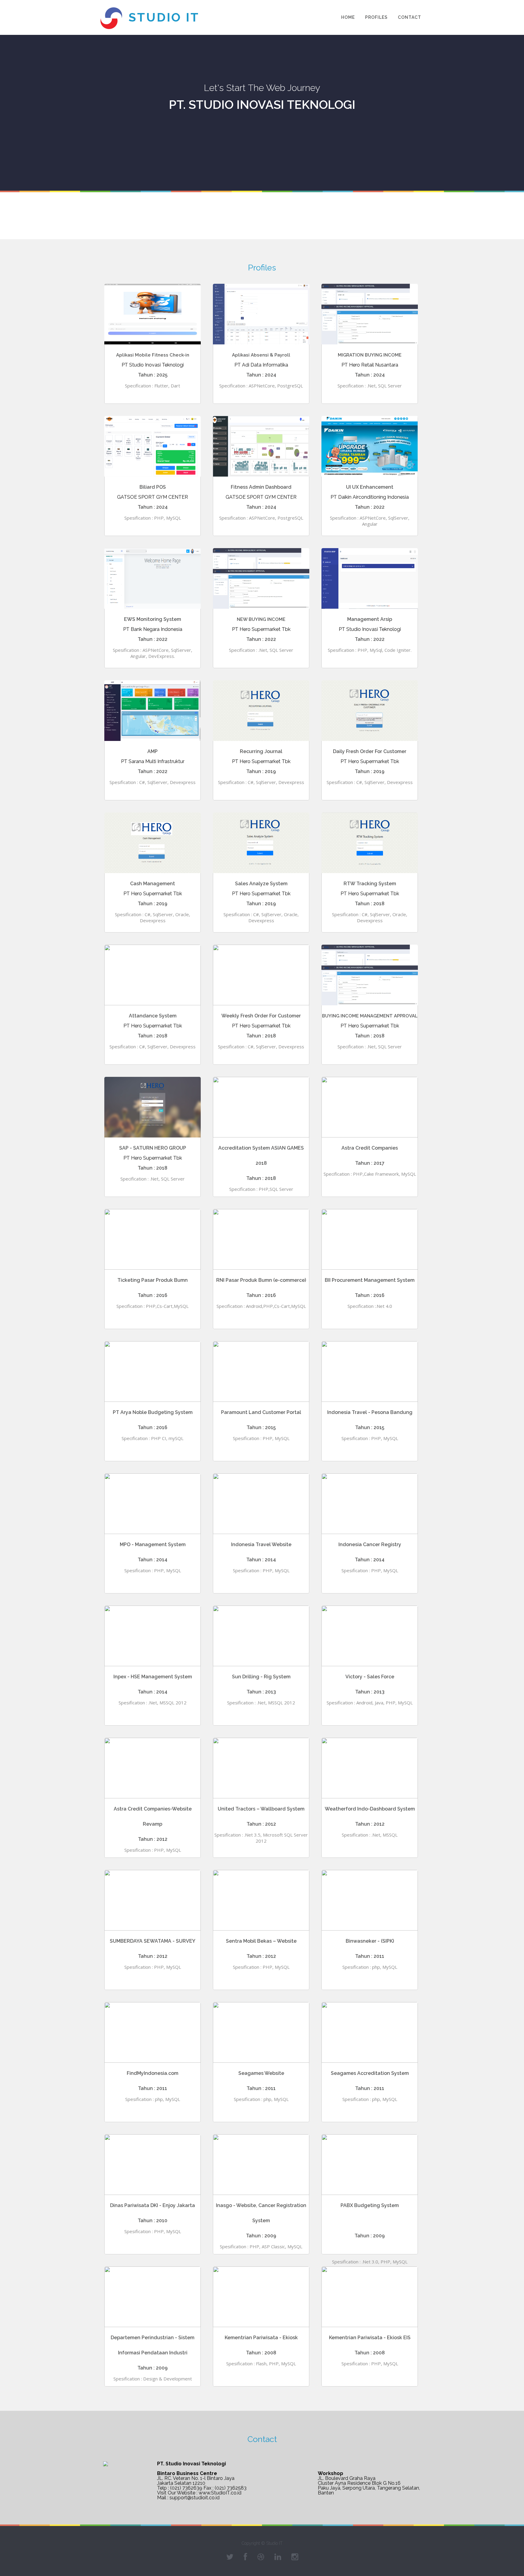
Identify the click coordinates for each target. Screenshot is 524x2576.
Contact (410, 17)
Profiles (376, 17)
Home (348, 17)
